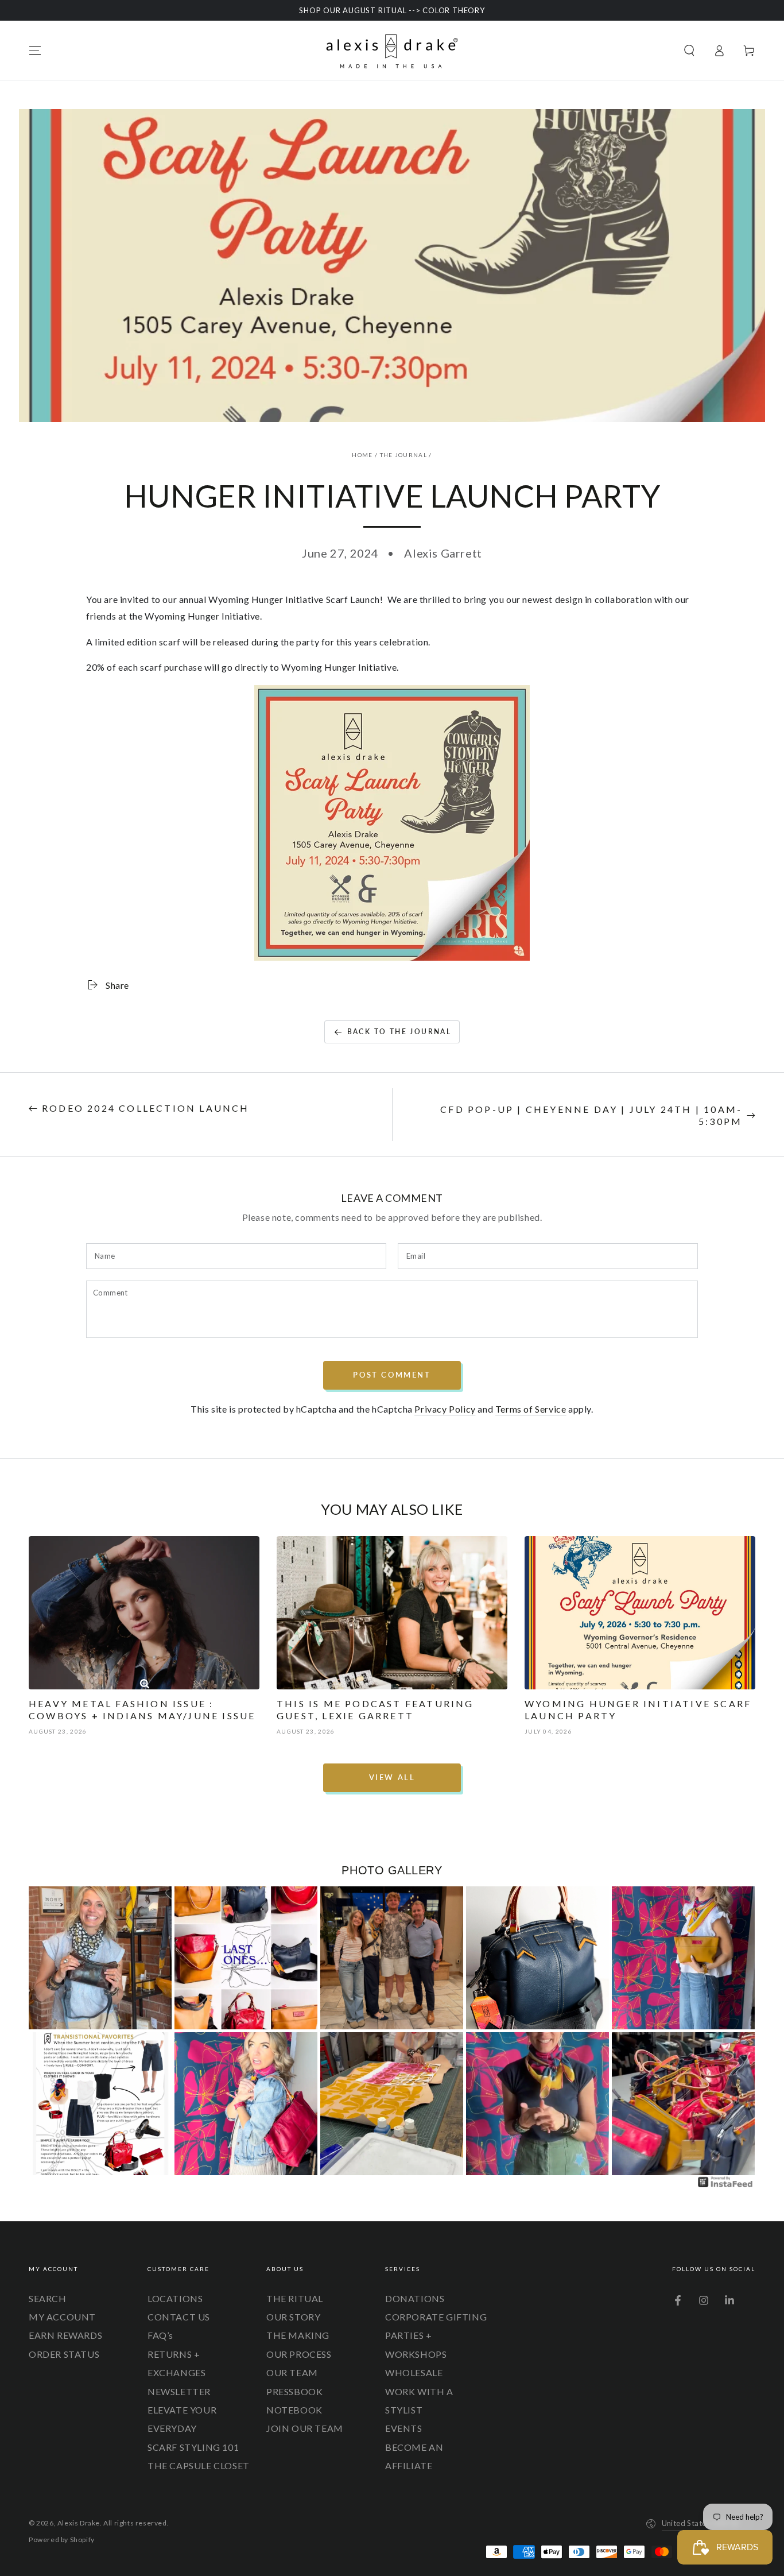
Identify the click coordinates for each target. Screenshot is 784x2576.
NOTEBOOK (294, 2410)
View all (392, 1777)
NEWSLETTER (179, 2391)
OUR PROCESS (299, 2354)
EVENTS (404, 2428)
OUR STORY (293, 2317)
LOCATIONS (175, 2298)
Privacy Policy (445, 1409)
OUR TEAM (292, 2372)
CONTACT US (179, 2317)
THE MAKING (298, 2335)
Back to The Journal (399, 1032)
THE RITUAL (295, 2298)
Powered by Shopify (62, 2540)
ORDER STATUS (64, 2354)
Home (362, 455)
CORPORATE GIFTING (436, 2317)
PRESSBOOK (294, 2391)
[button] (689, 51)
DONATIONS (415, 2298)
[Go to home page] (392, 51)
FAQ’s (160, 2335)
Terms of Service (531, 1409)
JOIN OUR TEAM (305, 2428)
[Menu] (35, 51)
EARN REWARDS (65, 2335)
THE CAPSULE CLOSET (199, 2465)
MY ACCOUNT (62, 2317)
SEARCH (48, 2298)
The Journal (403, 455)
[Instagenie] (725, 2186)
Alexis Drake (79, 2523)
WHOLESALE (414, 2372)
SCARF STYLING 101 (193, 2447)
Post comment (392, 1375)
